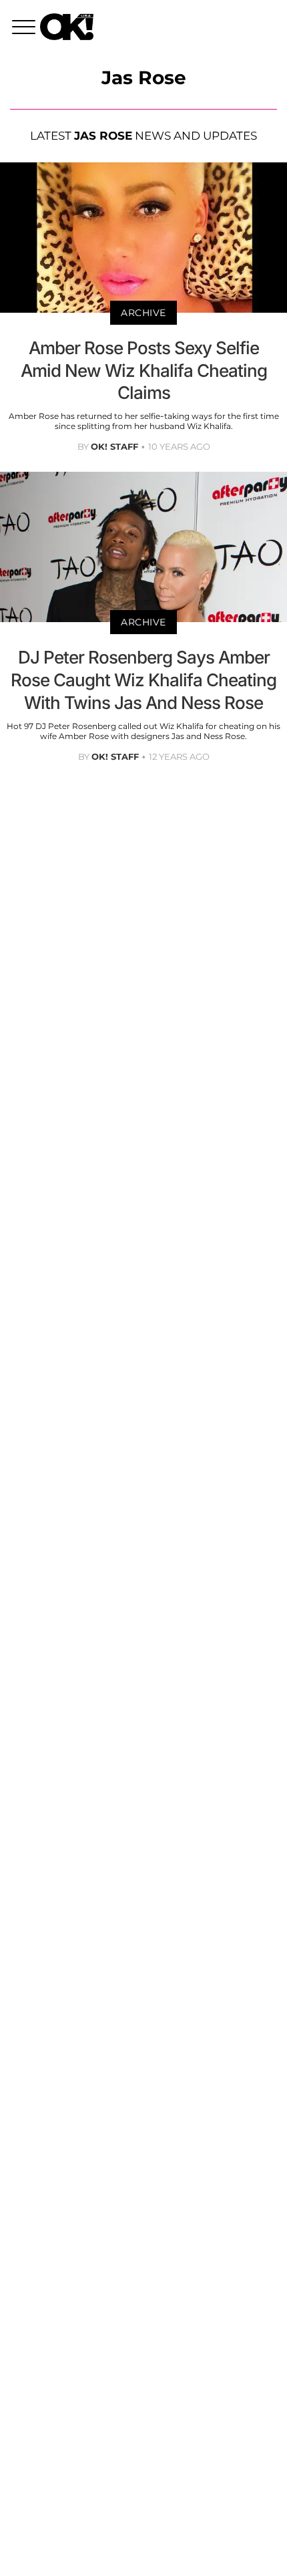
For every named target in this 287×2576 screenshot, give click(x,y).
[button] (26, 29)
